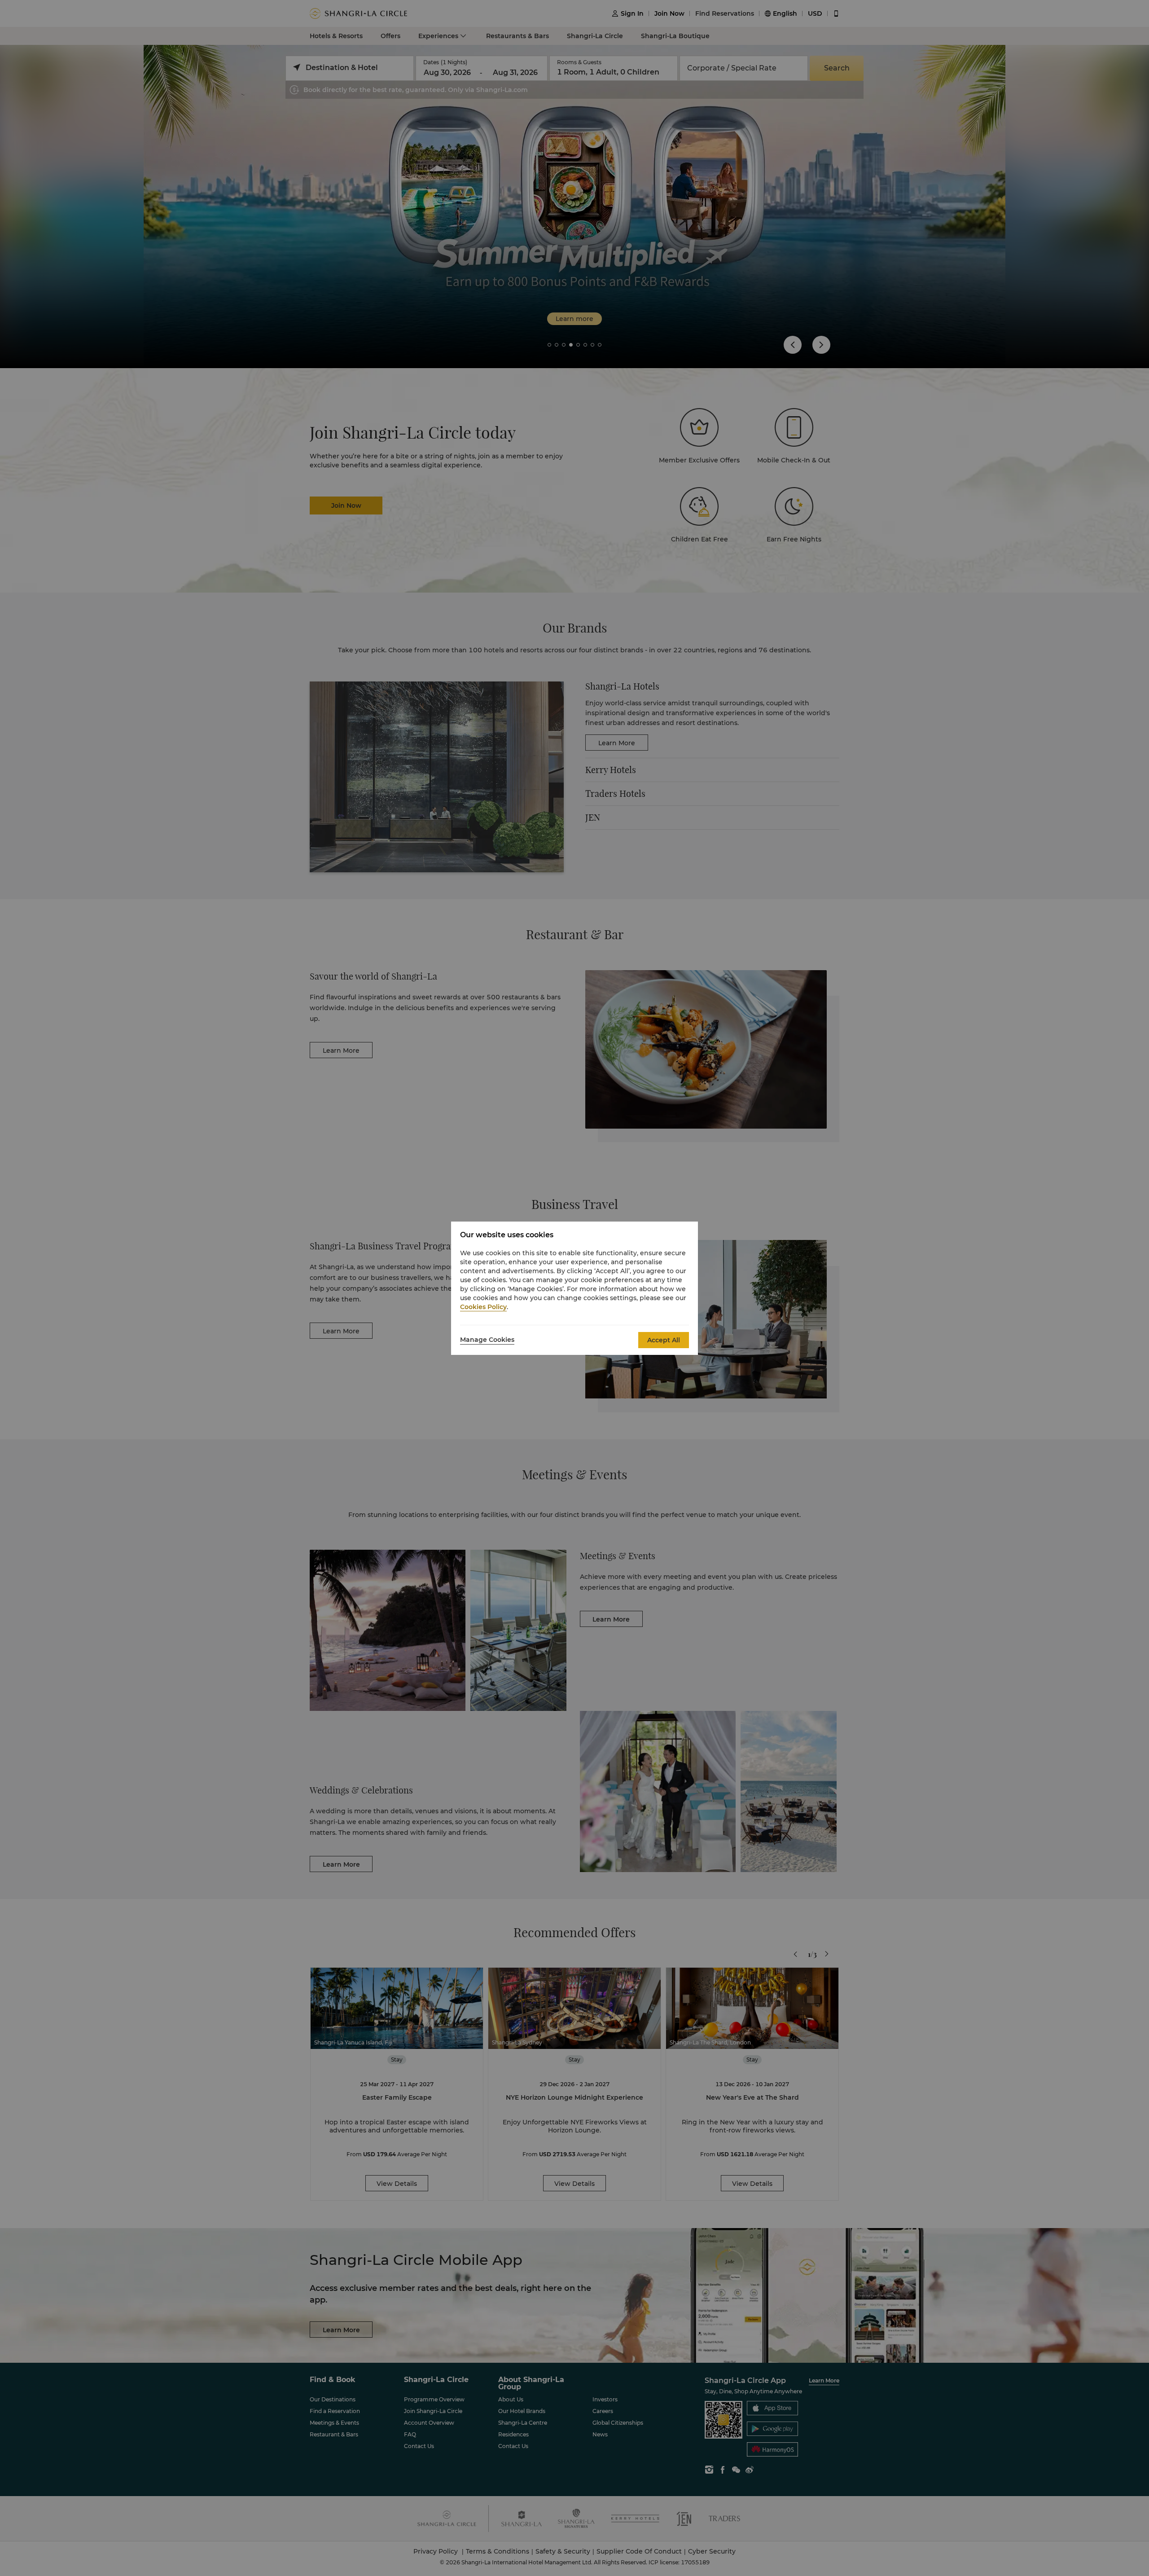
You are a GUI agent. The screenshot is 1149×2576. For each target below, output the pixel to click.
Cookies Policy (483, 1307)
